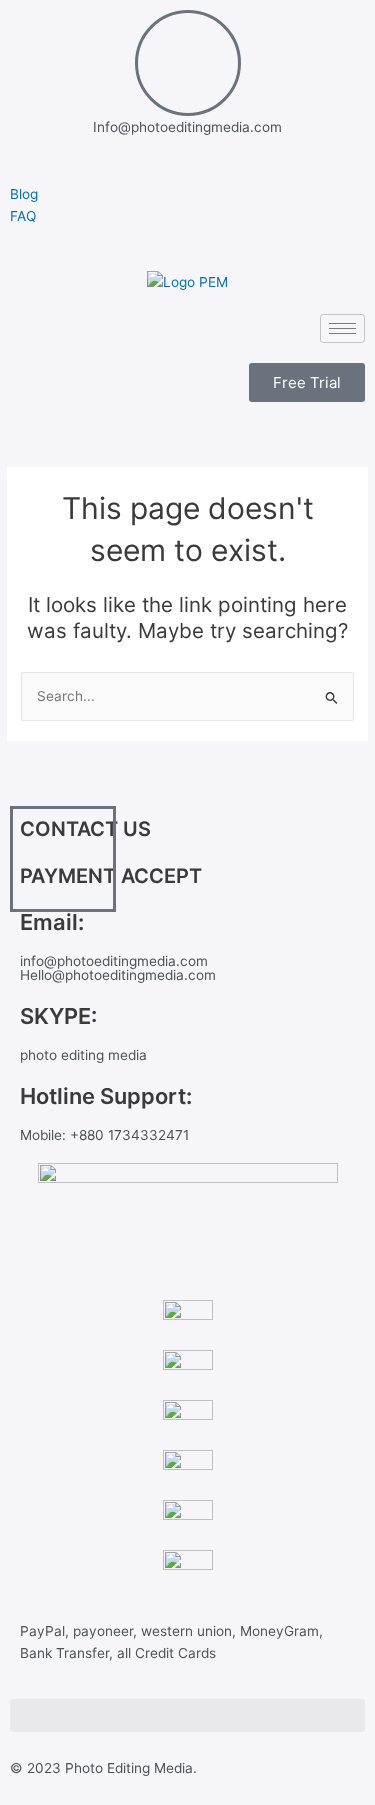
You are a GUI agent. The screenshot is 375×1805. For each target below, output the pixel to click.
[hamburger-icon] (342, 328)
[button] (187, 1715)
